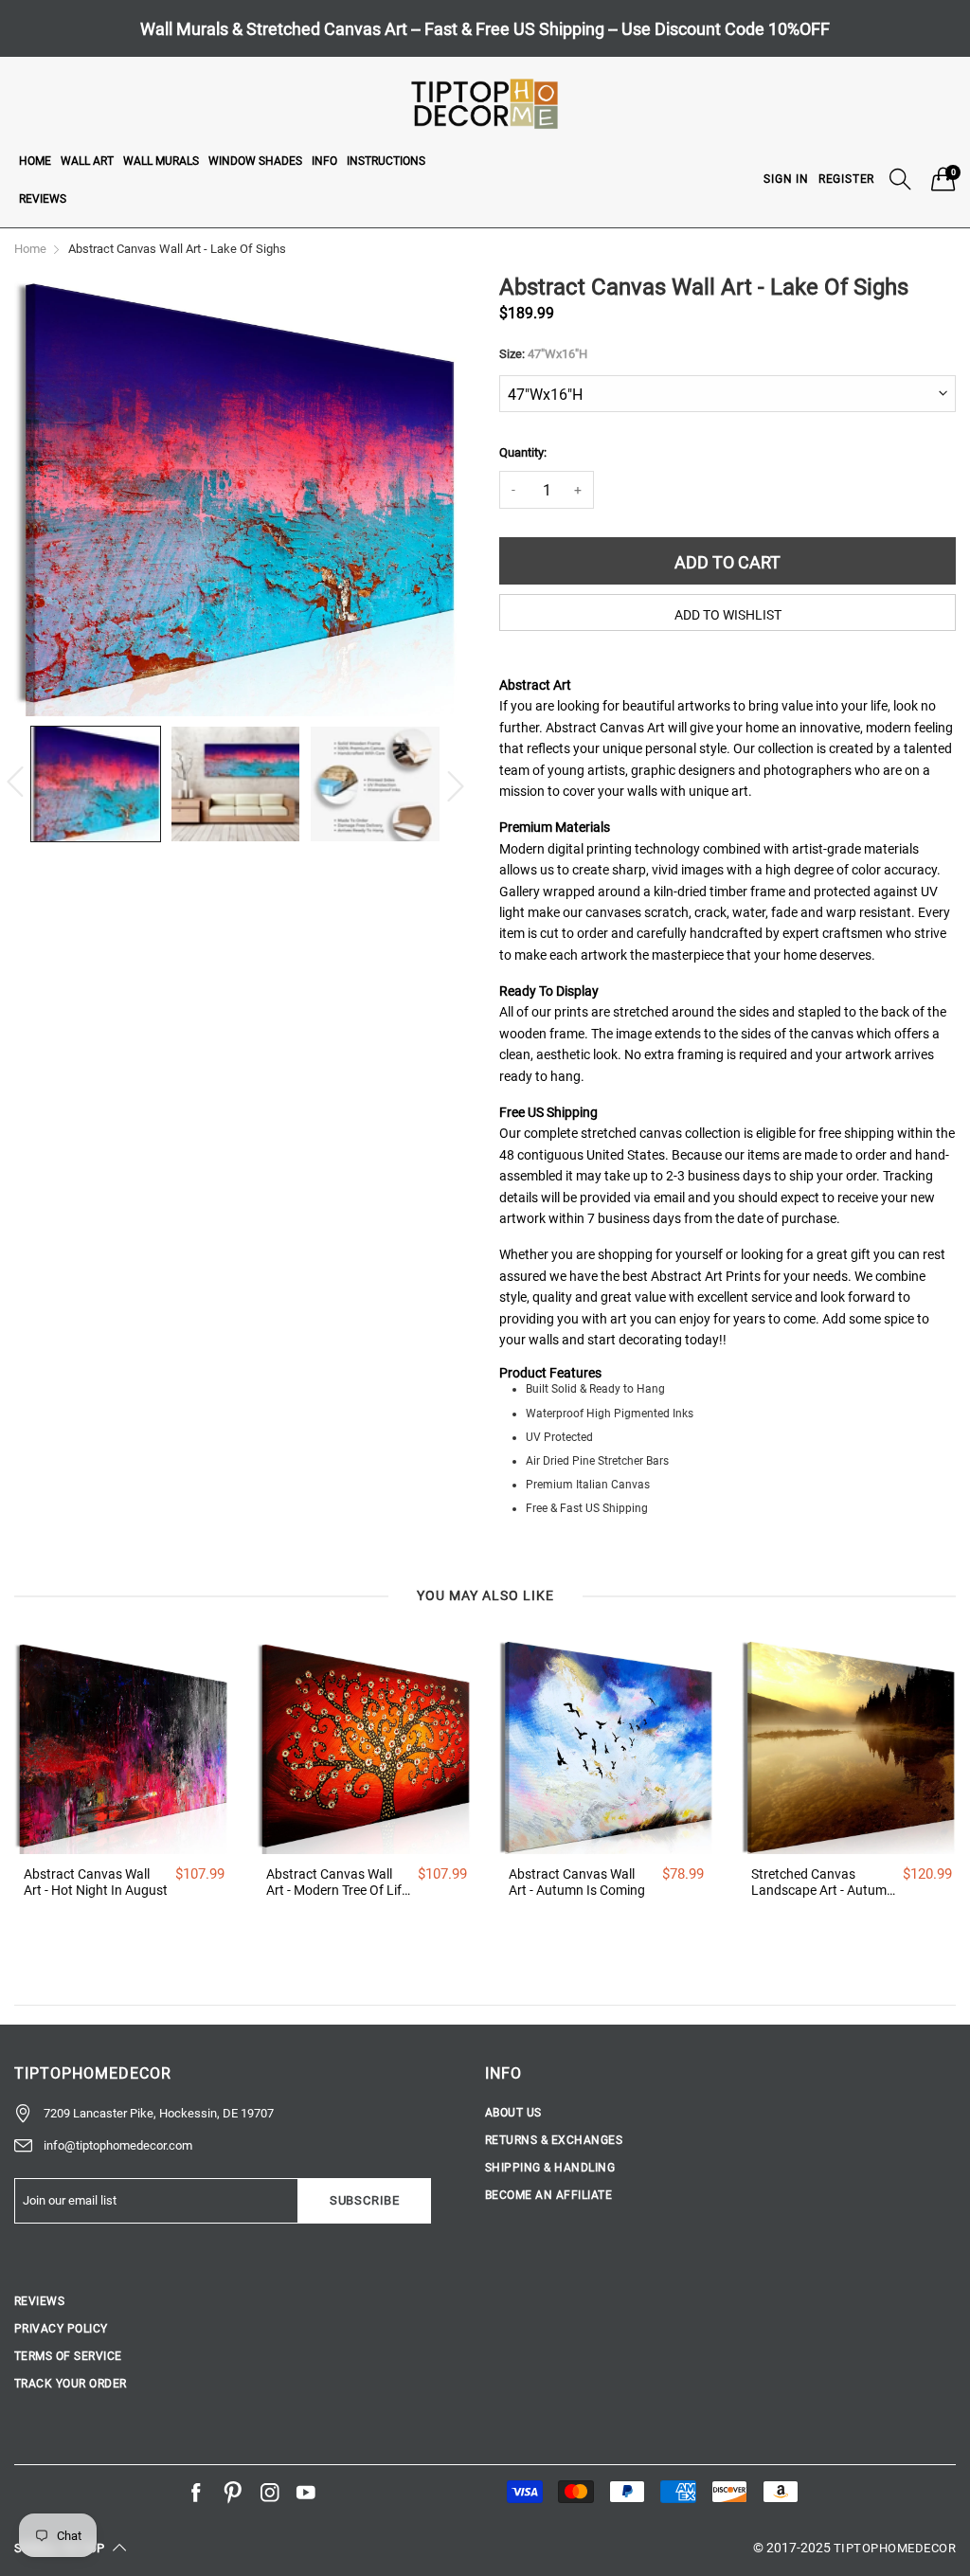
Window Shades (255, 161)
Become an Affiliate (548, 2195)
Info (324, 161)
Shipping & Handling (550, 2168)
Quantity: (523, 452)
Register (846, 179)
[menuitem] (35, 160)
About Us (513, 2113)
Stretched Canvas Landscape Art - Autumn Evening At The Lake (823, 1882)
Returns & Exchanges (554, 2140)
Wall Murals (161, 161)
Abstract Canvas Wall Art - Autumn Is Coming (577, 1882)
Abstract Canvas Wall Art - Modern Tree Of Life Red (337, 1882)
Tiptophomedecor (895, 2548)
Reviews (43, 199)
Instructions (386, 161)
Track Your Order (71, 2384)
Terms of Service (68, 2356)
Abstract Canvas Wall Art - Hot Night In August (96, 1882)
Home (35, 161)
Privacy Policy (61, 2329)
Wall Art (87, 161)
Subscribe (365, 2200)
